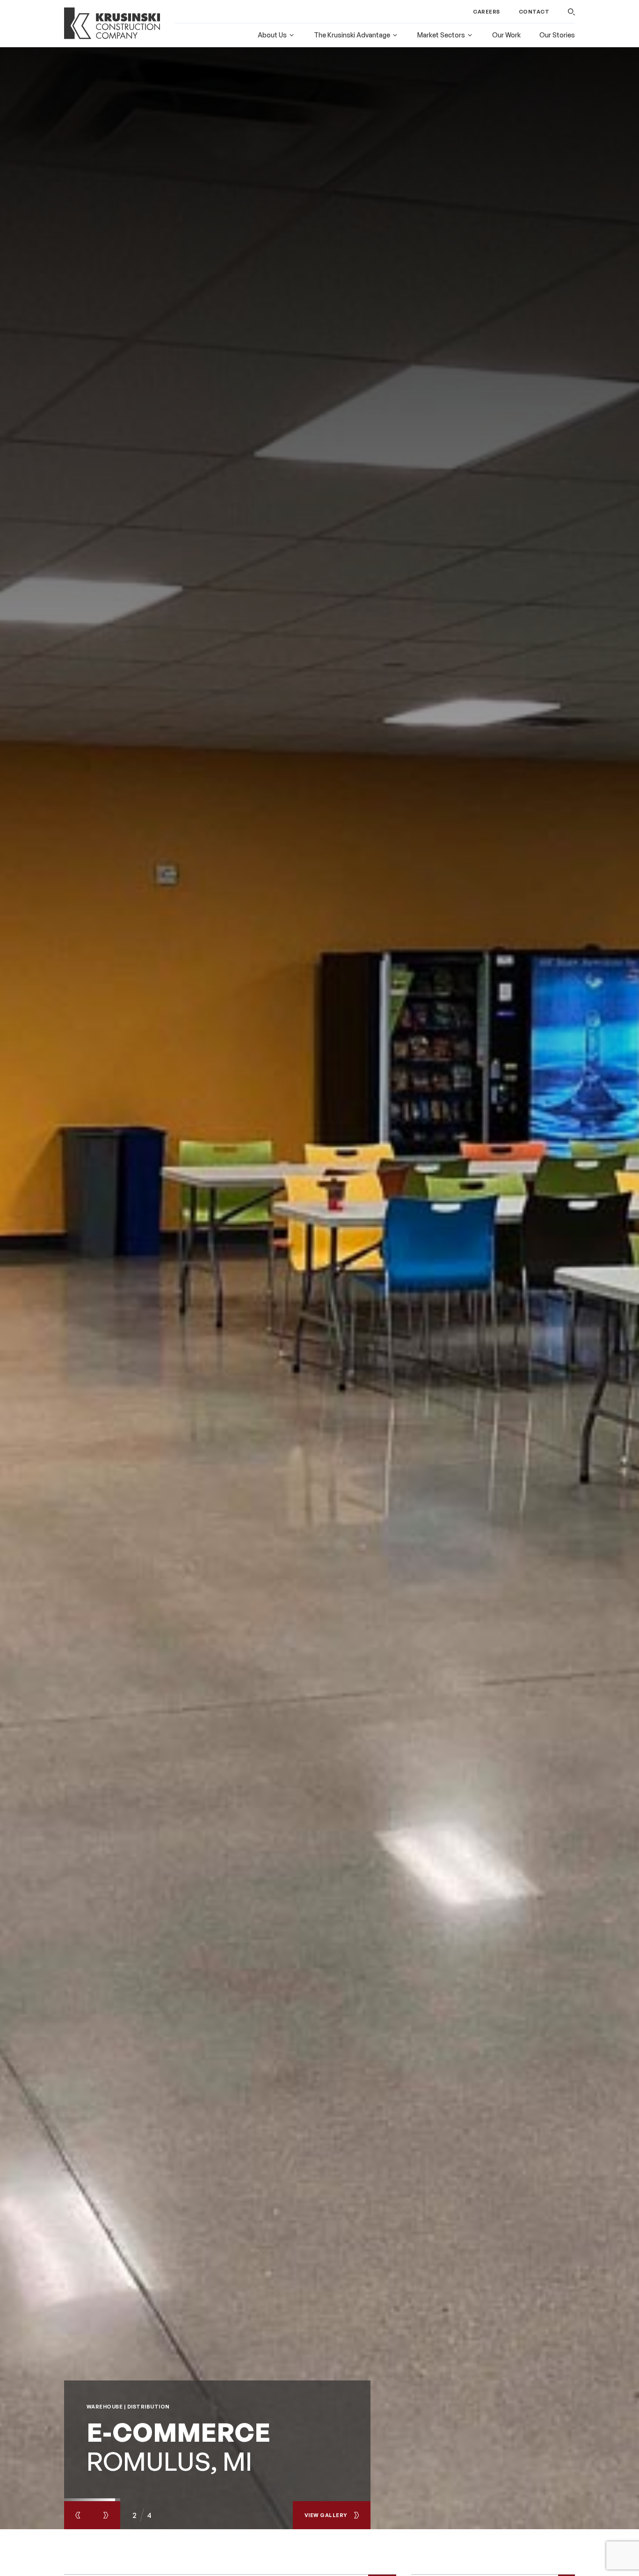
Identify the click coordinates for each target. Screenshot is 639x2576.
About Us (272, 35)
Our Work (506, 35)
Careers (487, 12)
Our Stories (557, 35)
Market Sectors (441, 35)
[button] (571, 12)
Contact (534, 12)
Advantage (352, 35)
